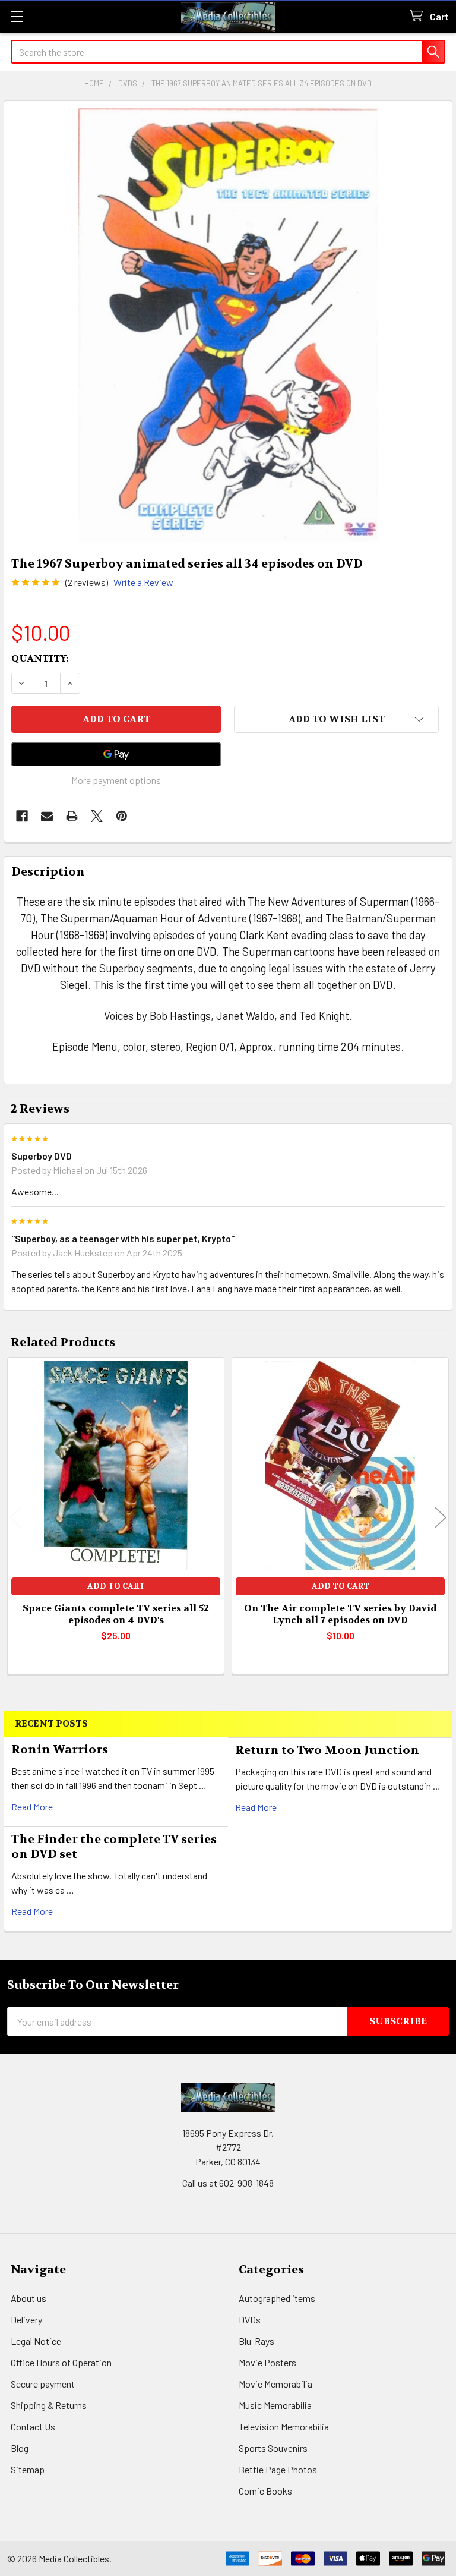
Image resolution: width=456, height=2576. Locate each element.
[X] (97, 816)
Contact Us (33, 2427)
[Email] (47, 816)
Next (441, 1518)
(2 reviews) (87, 582)
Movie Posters (267, 2362)
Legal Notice (36, 2341)
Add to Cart (116, 1586)
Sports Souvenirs (273, 2448)
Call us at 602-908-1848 (228, 2183)
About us (28, 2298)
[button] (336, 719)
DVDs (250, 2320)
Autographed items (277, 2298)
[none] (228, 325)
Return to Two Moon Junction (327, 1750)
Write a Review (143, 582)
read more (32, 1807)
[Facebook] (22, 816)
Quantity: (40, 658)
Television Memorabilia (284, 2427)
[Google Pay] (116, 754)
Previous (15, 1518)
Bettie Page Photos (278, 2469)
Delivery (26, 2320)
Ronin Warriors (60, 1750)
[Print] (72, 816)
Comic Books (265, 2491)
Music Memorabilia (275, 2405)
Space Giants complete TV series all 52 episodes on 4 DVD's (116, 1614)
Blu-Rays (256, 2341)
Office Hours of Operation (61, 2362)
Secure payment (43, 2384)
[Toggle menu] (16, 16)
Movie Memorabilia (275, 2384)
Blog (20, 2448)
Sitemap (28, 2469)
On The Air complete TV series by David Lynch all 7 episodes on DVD (340, 1614)
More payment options (116, 780)
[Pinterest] (122, 816)
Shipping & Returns (49, 2405)
